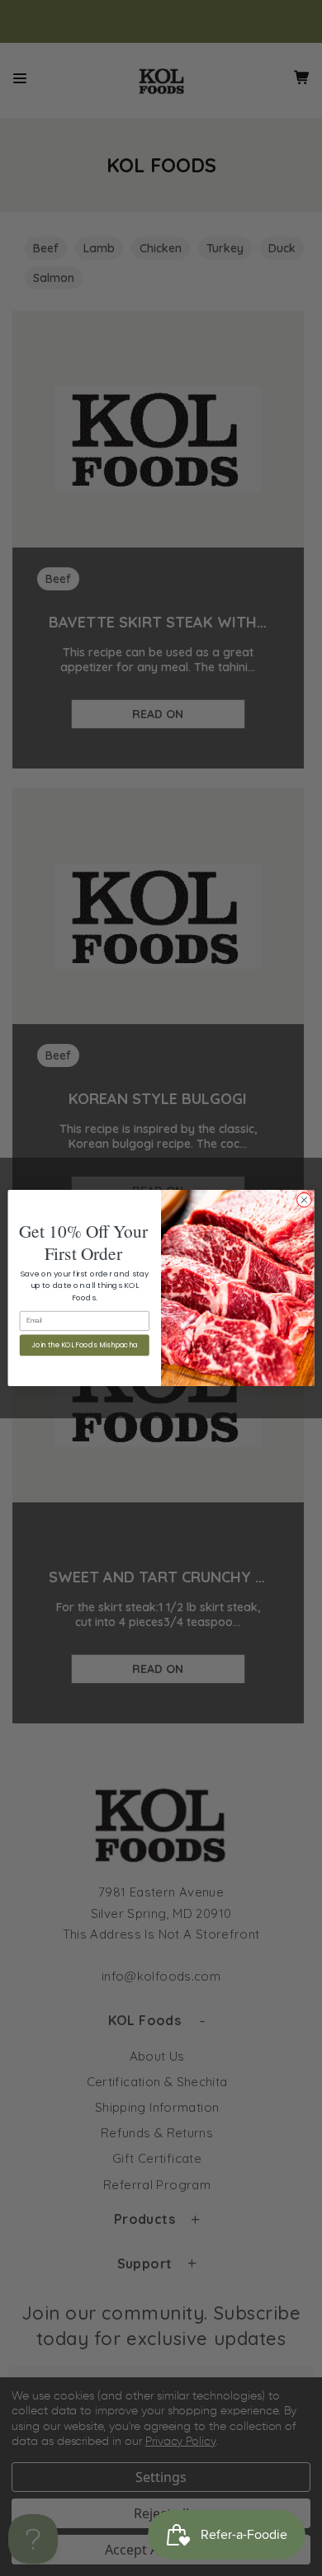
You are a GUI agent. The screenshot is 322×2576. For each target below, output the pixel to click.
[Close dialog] (304, 1200)
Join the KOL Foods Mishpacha (84, 1345)
